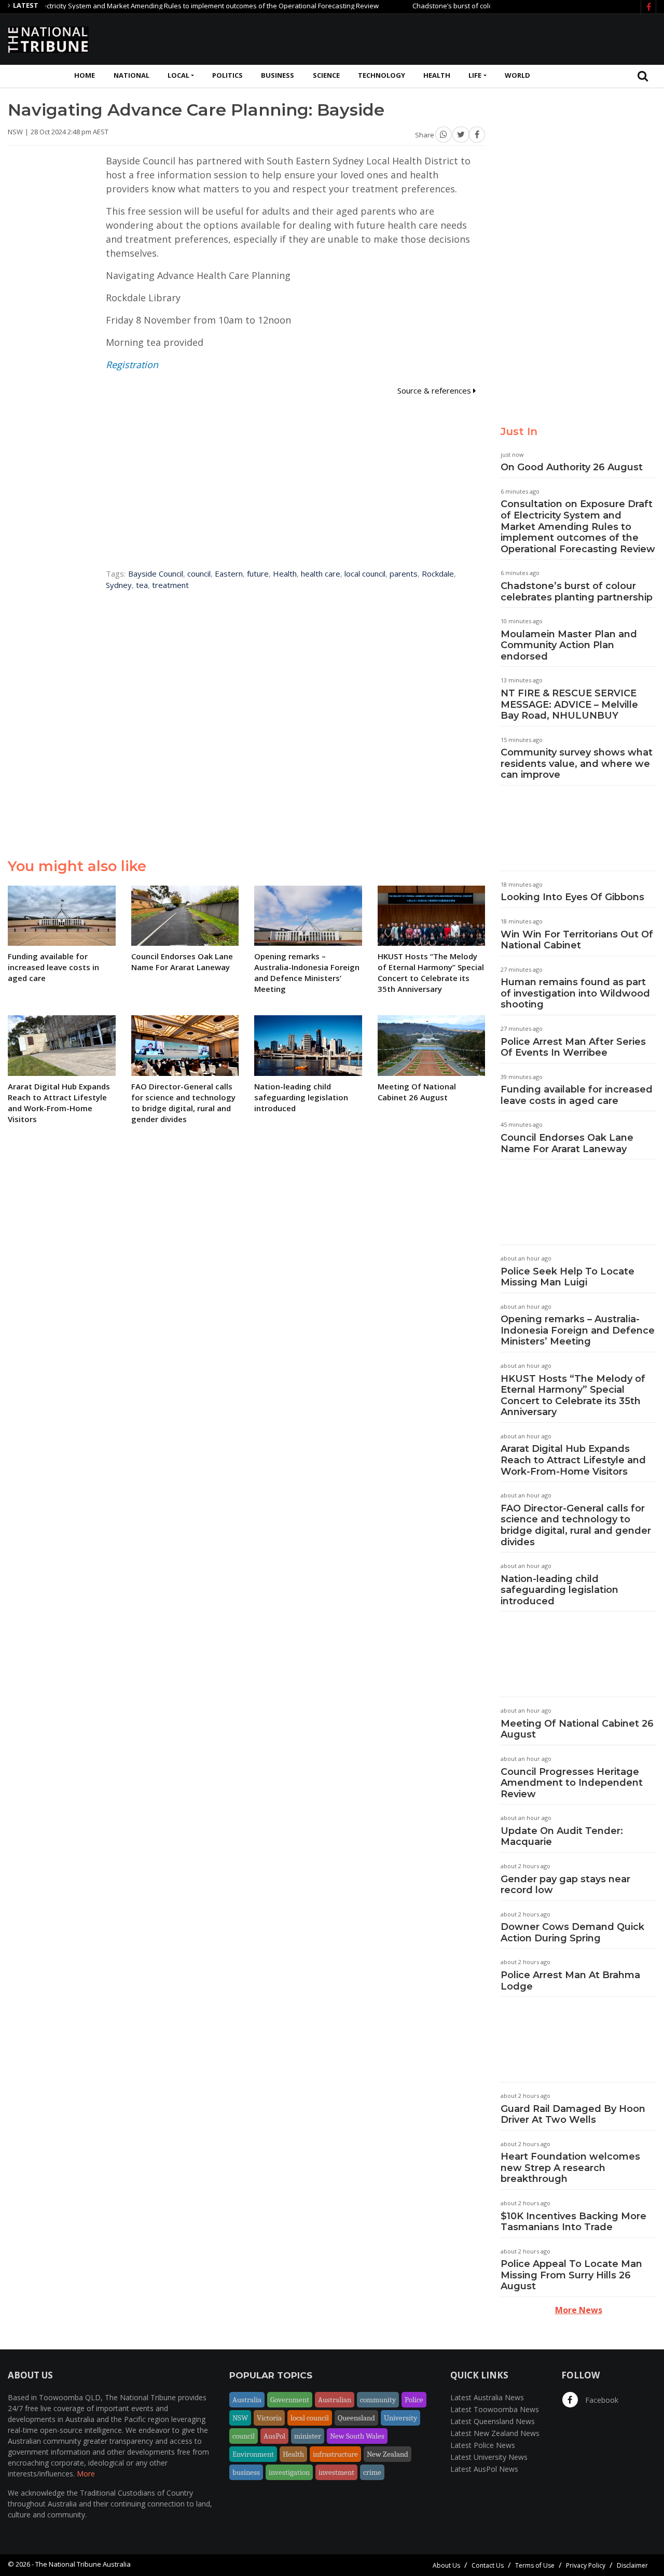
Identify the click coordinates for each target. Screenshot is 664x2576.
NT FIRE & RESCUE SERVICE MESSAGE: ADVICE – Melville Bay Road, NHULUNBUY (569, 704)
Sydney (119, 585)
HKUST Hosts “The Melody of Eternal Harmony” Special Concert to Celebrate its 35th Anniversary (573, 1396)
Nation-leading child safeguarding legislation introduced (559, 1590)
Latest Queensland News (493, 2421)
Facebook (601, 2400)
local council (365, 573)
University (400, 2418)
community (378, 2400)
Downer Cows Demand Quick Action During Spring (572, 1933)
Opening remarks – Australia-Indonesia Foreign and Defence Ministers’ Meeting (578, 1330)
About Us (446, 2565)
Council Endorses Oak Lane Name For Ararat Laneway (567, 1143)
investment (336, 2472)
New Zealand (388, 2454)
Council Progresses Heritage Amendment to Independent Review (572, 1783)
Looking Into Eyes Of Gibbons (572, 897)
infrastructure (335, 2454)
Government (290, 2400)
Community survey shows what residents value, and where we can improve (577, 764)
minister (308, 2436)
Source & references (435, 390)
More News (579, 2310)
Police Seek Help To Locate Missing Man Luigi (568, 1277)
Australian (335, 2400)
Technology (382, 75)
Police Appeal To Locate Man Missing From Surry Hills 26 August (571, 2275)
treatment (170, 585)
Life (475, 75)
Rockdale (438, 573)
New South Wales (357, 2436)
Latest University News (489, 2457)
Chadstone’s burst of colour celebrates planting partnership (470, 6)
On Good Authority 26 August (572, 467)
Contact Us (488, 2565)
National (132, 75)
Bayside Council (156, 573)
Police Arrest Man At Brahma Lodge (570, 1981)
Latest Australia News (487, 2397)
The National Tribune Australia (83, 2564)
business (246, 2472)
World (517, 75)
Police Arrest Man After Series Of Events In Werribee (573, 1047)
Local (178, 75)
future (258, 573)
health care (321, 573)
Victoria (269, 2418)
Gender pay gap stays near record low (565, 1885)
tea (142, 585)
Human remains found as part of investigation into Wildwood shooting (575, 993)
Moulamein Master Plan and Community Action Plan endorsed (569, 645)
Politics (227, 75)
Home (85, 75)
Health (437, 75)
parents (404, 573)
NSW (240, 2418)
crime (372, 2472)
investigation (289, 2472)
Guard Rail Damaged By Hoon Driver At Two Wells (573, 2115)
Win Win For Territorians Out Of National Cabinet (577, 940)
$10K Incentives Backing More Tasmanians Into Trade (573, 2222)
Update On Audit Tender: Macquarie (562, 1837)
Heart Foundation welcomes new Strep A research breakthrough (570, 2168)
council (199, 573)
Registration (132, 365)
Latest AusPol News (484, 2469)
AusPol (274, 2436)
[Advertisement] (467, 38)
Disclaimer (632, 2565)
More (86, 2474)
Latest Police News (483, 2445)
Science (326, 75)
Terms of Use (535, 2565)
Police (414, 2400)
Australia (247, 2400)
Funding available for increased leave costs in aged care (577, 1095)
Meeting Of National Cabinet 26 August (577, 1729)
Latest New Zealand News (495, 2433)
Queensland (356, 2418)
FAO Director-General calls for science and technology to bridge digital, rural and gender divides (576, 1525)
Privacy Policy (586, 2565)
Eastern (229, 573)
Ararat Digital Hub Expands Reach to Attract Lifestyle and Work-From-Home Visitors (573, 1460)
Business (278, 75)
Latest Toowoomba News (495, 2409)
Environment (253, 2454)
